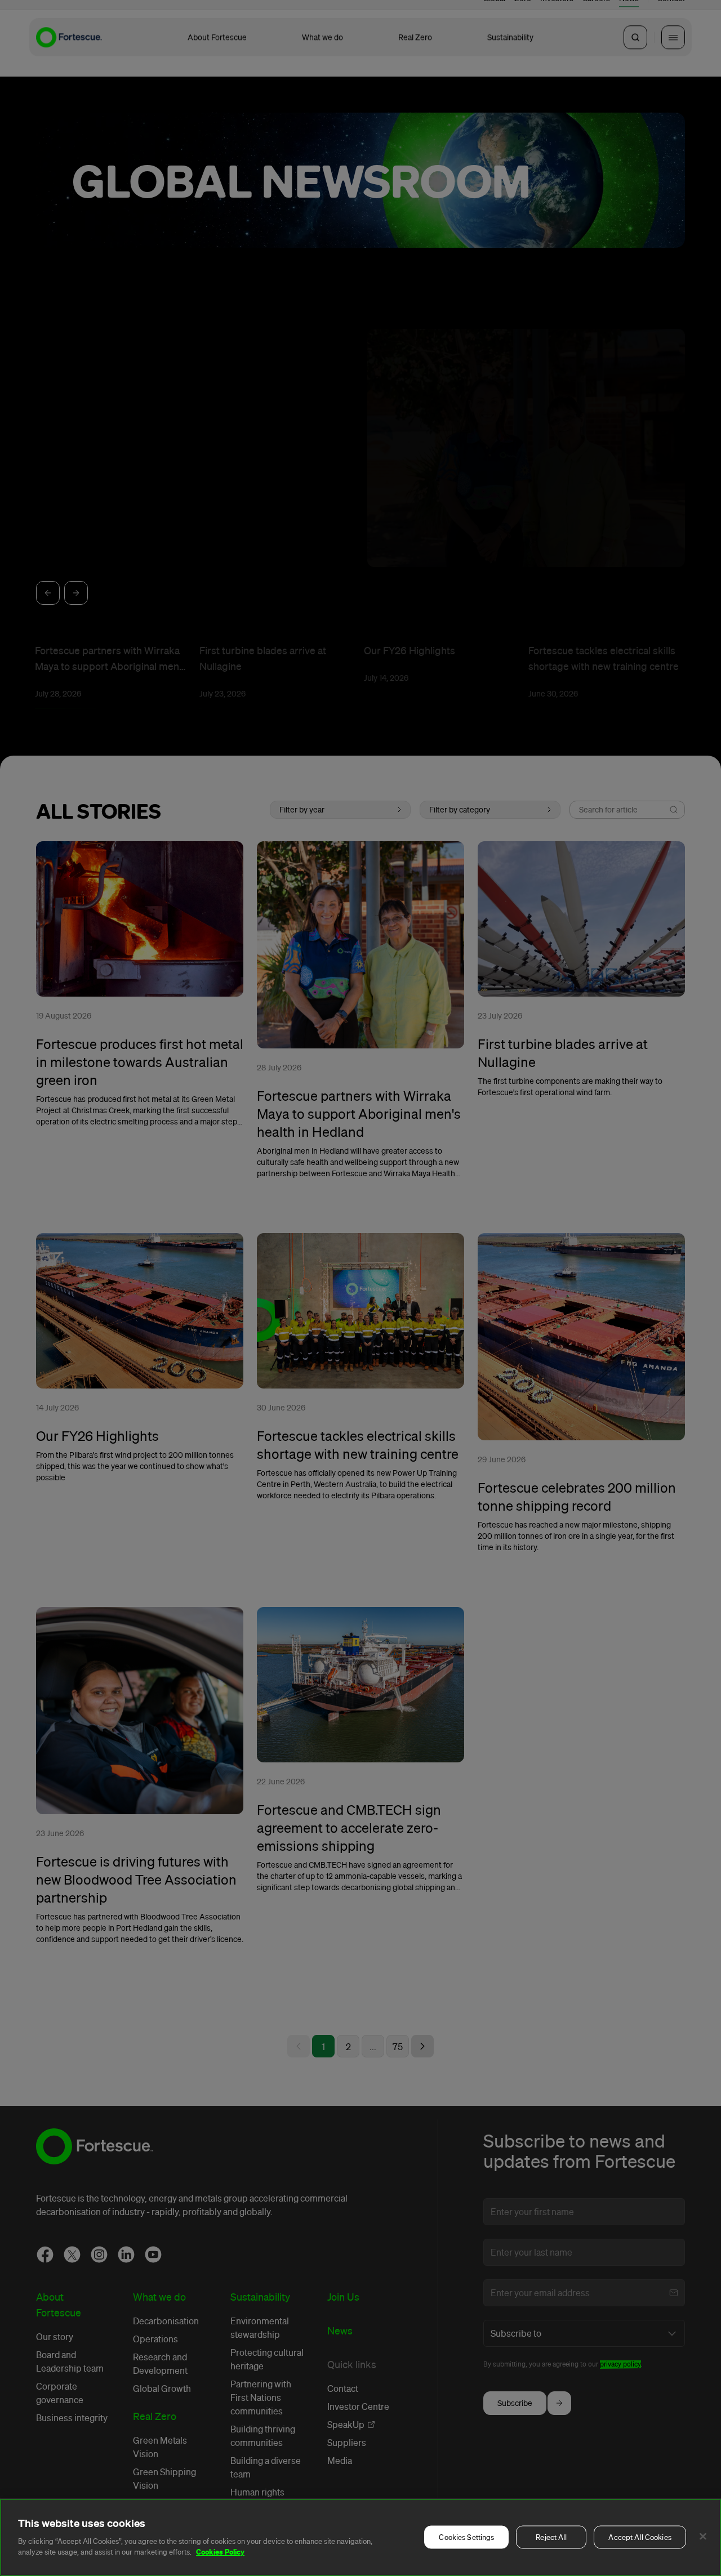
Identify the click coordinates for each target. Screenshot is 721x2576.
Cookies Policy (220, 2552)
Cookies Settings (466, 2537)
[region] (360, 2537)
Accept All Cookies (640, 2537)
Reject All (551, 2537)
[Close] (703, 2537)
